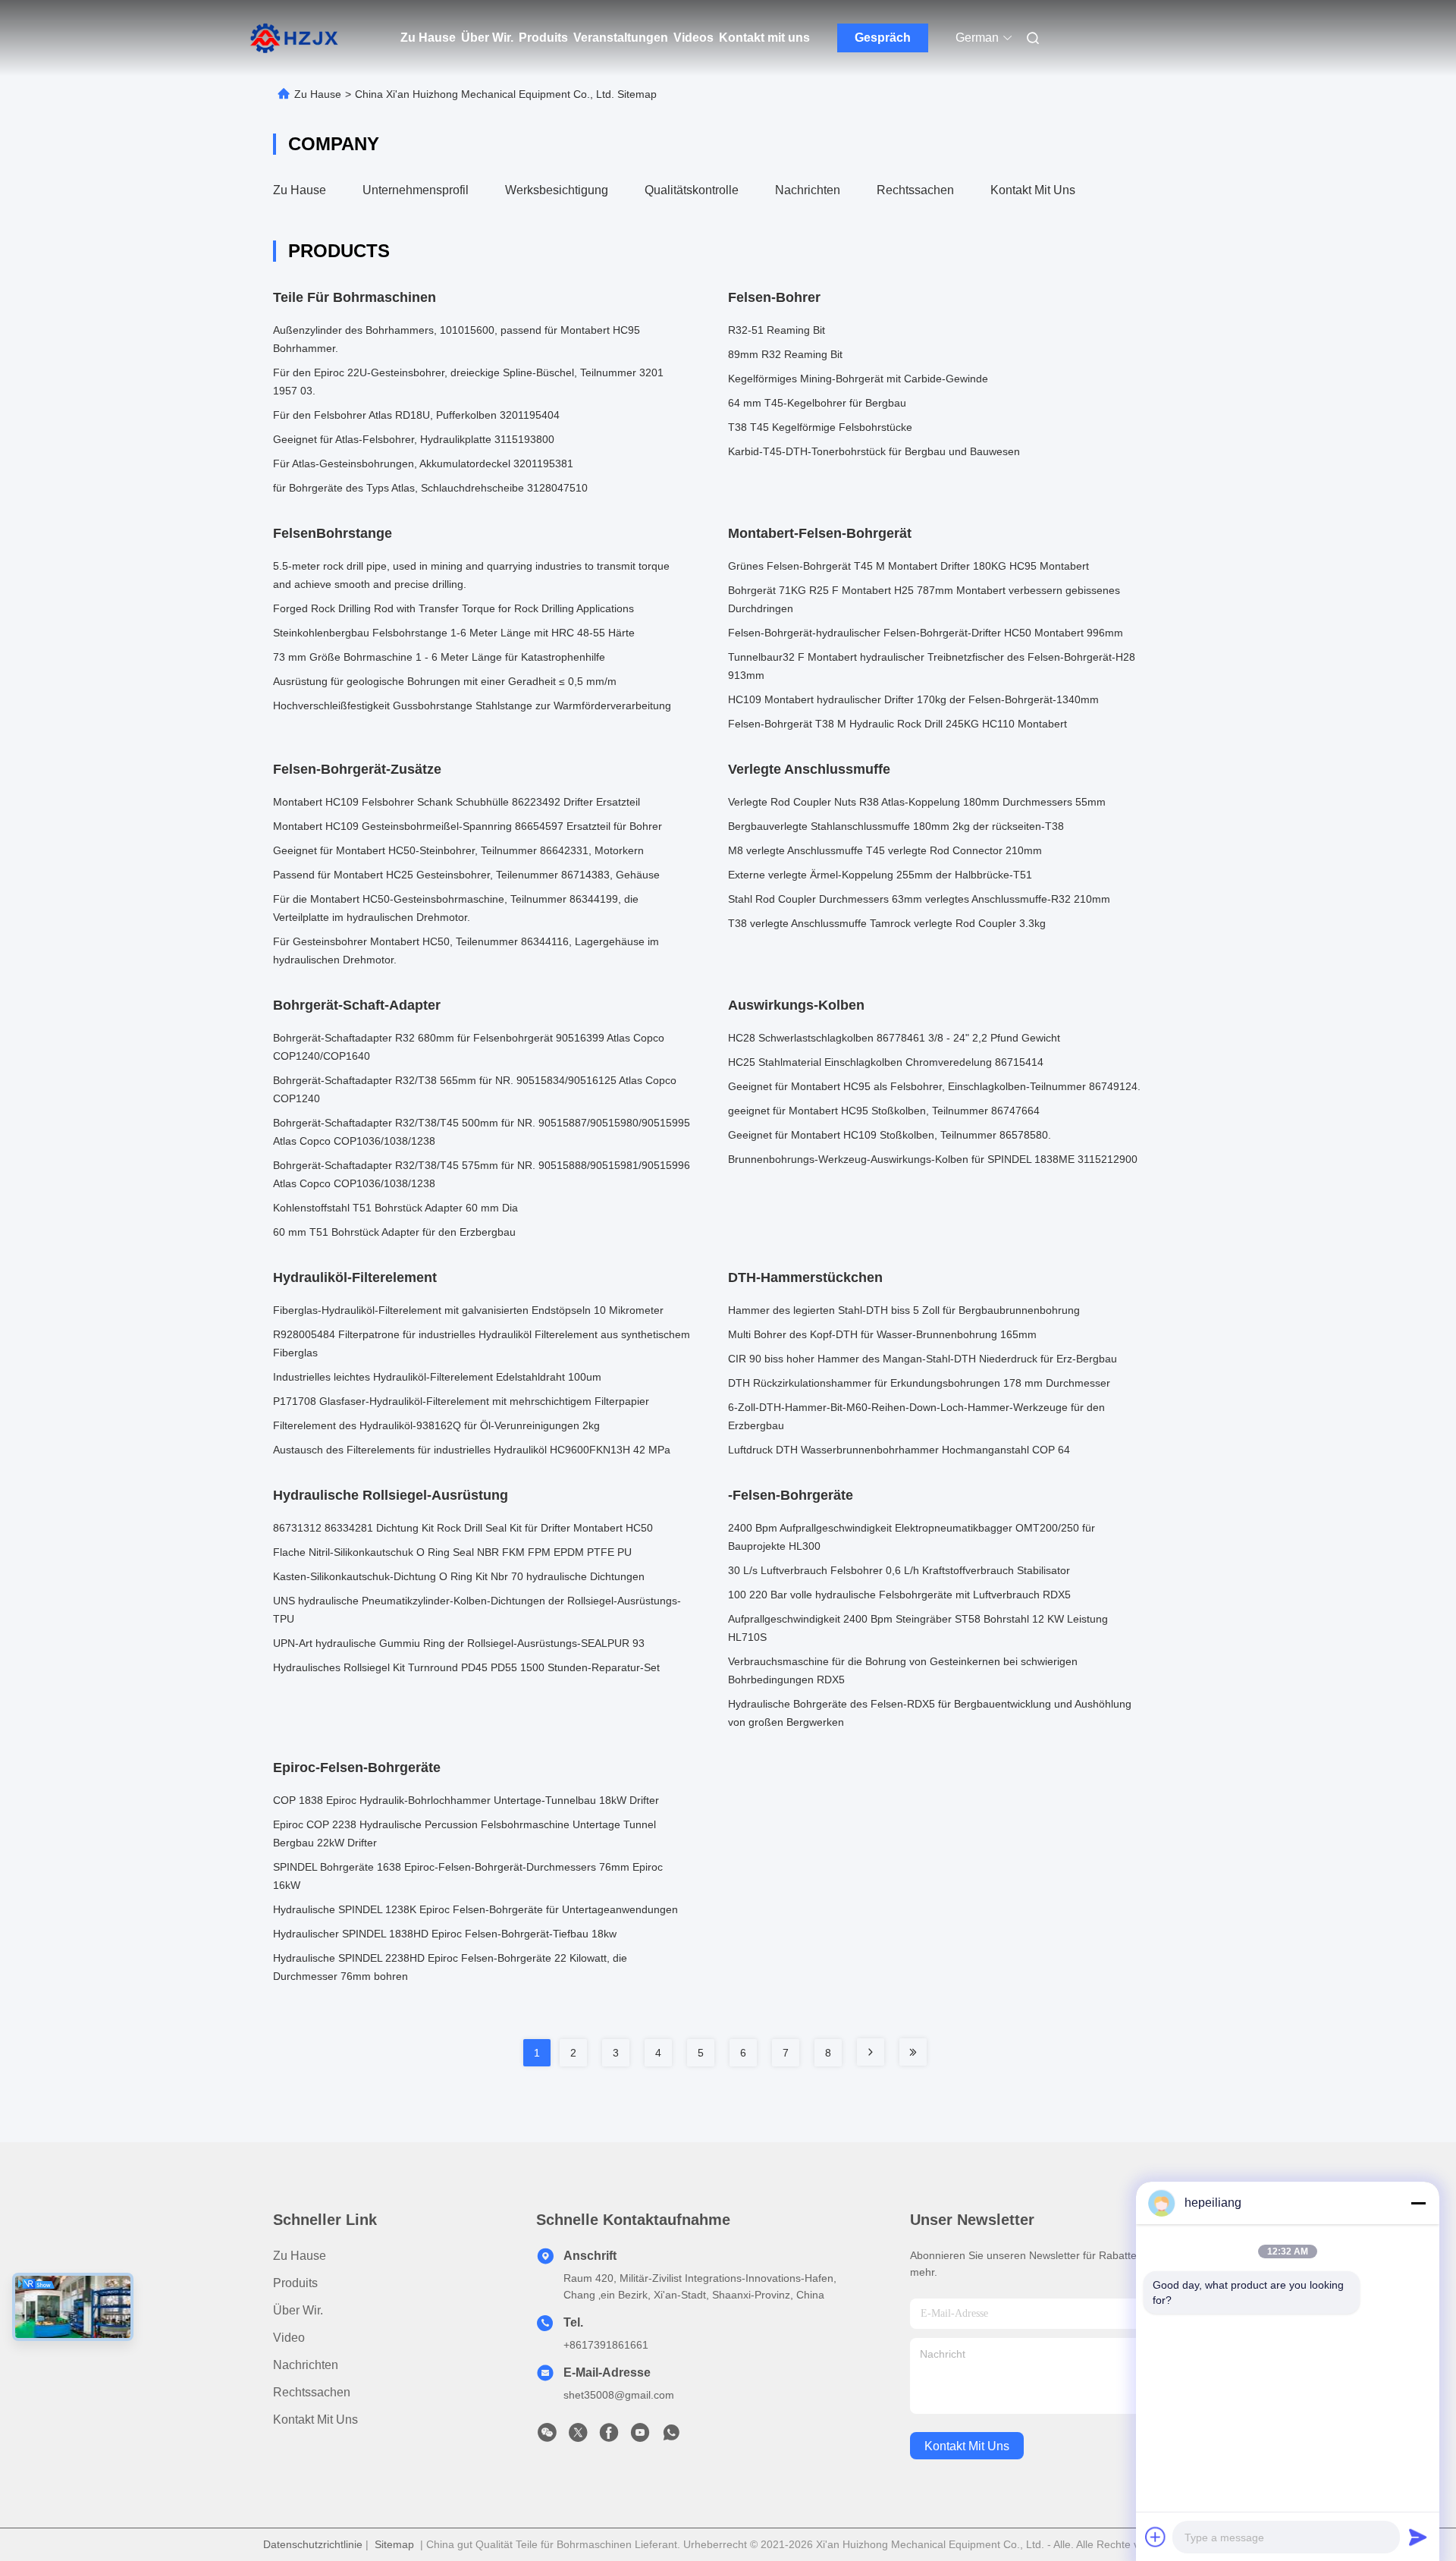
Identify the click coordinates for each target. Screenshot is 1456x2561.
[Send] (1418, 2537)
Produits (543, 38)
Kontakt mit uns (764, 38)
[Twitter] (578, 2437)
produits (295, 2283)
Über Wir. (487, 38)
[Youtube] (640, 2437)
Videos (693, 38)
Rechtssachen (915, 190)
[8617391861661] (671, 2437)
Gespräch (883, 38)
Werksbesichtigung (557, 190)
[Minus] (1418, 2203)
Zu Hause (428, 38)
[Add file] (1156, 2537)
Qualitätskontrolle (692, 190)
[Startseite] (294, 38)
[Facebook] (609, 2437)
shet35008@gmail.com (619, 2395)
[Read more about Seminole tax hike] (871, 2052)
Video (289, 2338)
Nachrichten (808, 190)
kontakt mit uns (967, 2446)
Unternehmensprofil (416, 190)
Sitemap (394, 2544)
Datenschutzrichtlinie (313, 2544)
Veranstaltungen (621, 38)
